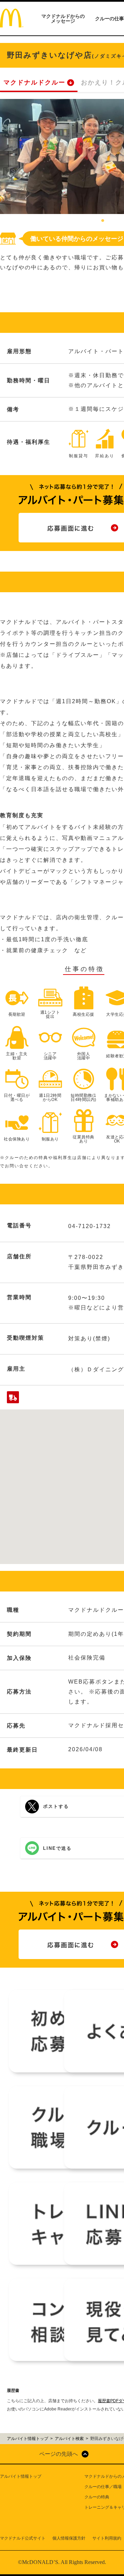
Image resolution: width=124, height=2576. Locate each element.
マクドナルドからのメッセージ (63, 19)
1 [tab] (103, 221)
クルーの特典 (97, 2497)
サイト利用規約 (107, 2538)
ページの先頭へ (59, 2454)
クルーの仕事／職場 (103, 2487)
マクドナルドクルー (34, 82)
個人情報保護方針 (69, 2538)
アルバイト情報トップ (21, 2476)
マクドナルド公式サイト (23, 2538)
